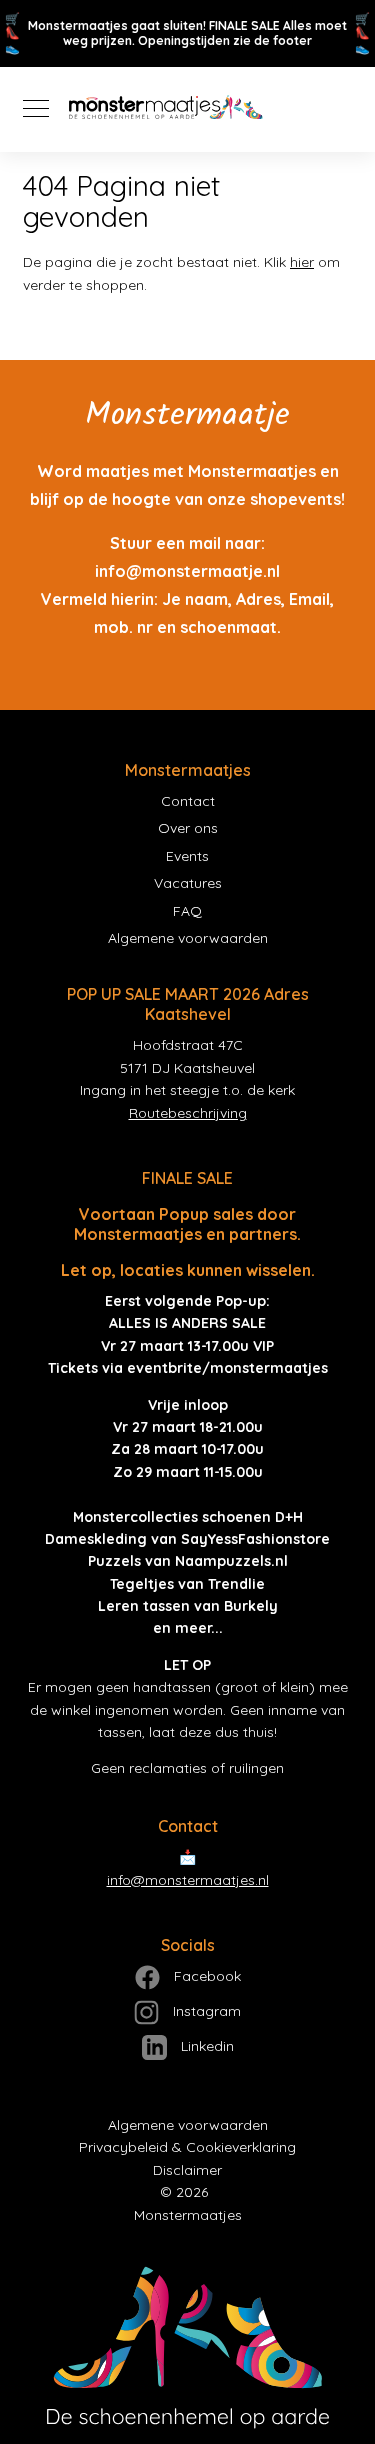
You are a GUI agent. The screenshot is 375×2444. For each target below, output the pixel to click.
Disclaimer (187, 2170)
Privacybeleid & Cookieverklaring (187, 2147)
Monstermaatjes (188, 2215)
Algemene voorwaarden (188, 938)
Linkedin (205, 2046)
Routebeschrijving (188, 1113)
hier (302, 262)
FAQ (187, 911)
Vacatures (188, 883)
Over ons (188, 828)
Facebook (205, 1976)
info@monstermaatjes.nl (188, 1880)
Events (187, 856)
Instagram (205, 2011)
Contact (188, 801)
